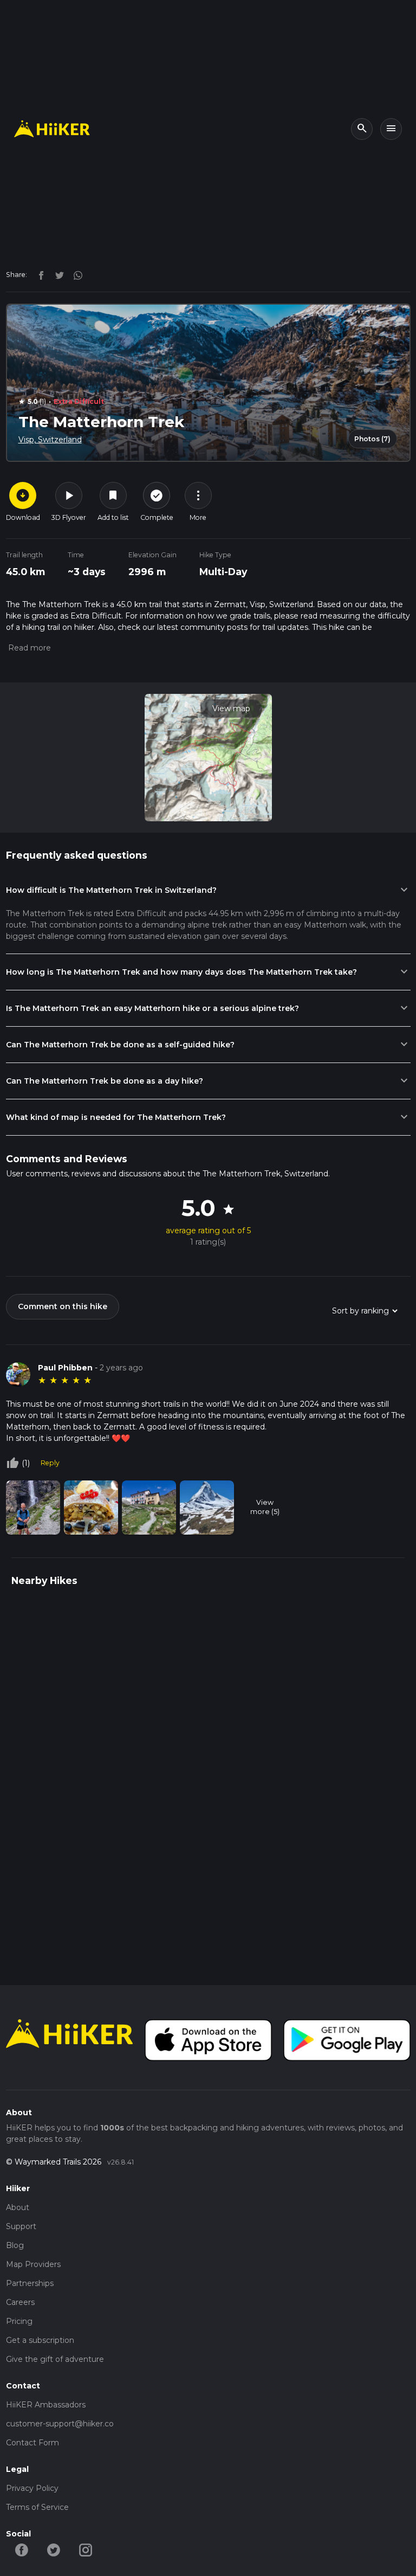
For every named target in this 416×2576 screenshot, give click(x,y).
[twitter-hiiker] (54, 2549)
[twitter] (57, 274)
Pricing (19, 2321)
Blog (15, 2245)
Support (21, 2226)
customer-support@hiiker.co (60, 2424)
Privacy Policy (32, 2488)
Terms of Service (37, 2507)
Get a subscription (40, 2340)
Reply (50, 1463)
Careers (20, 2302)
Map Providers (33, 2264)
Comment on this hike (63, 1306)
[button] (28, 648)
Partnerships (30, 2283)
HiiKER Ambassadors (46, 2405)
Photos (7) (372, 439)
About (18, 2207)
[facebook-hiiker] (22, 2549)
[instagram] (74, 274)
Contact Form (32, 2443)
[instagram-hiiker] (86, 2549)
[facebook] (38, 274)
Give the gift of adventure (55, 2359)
